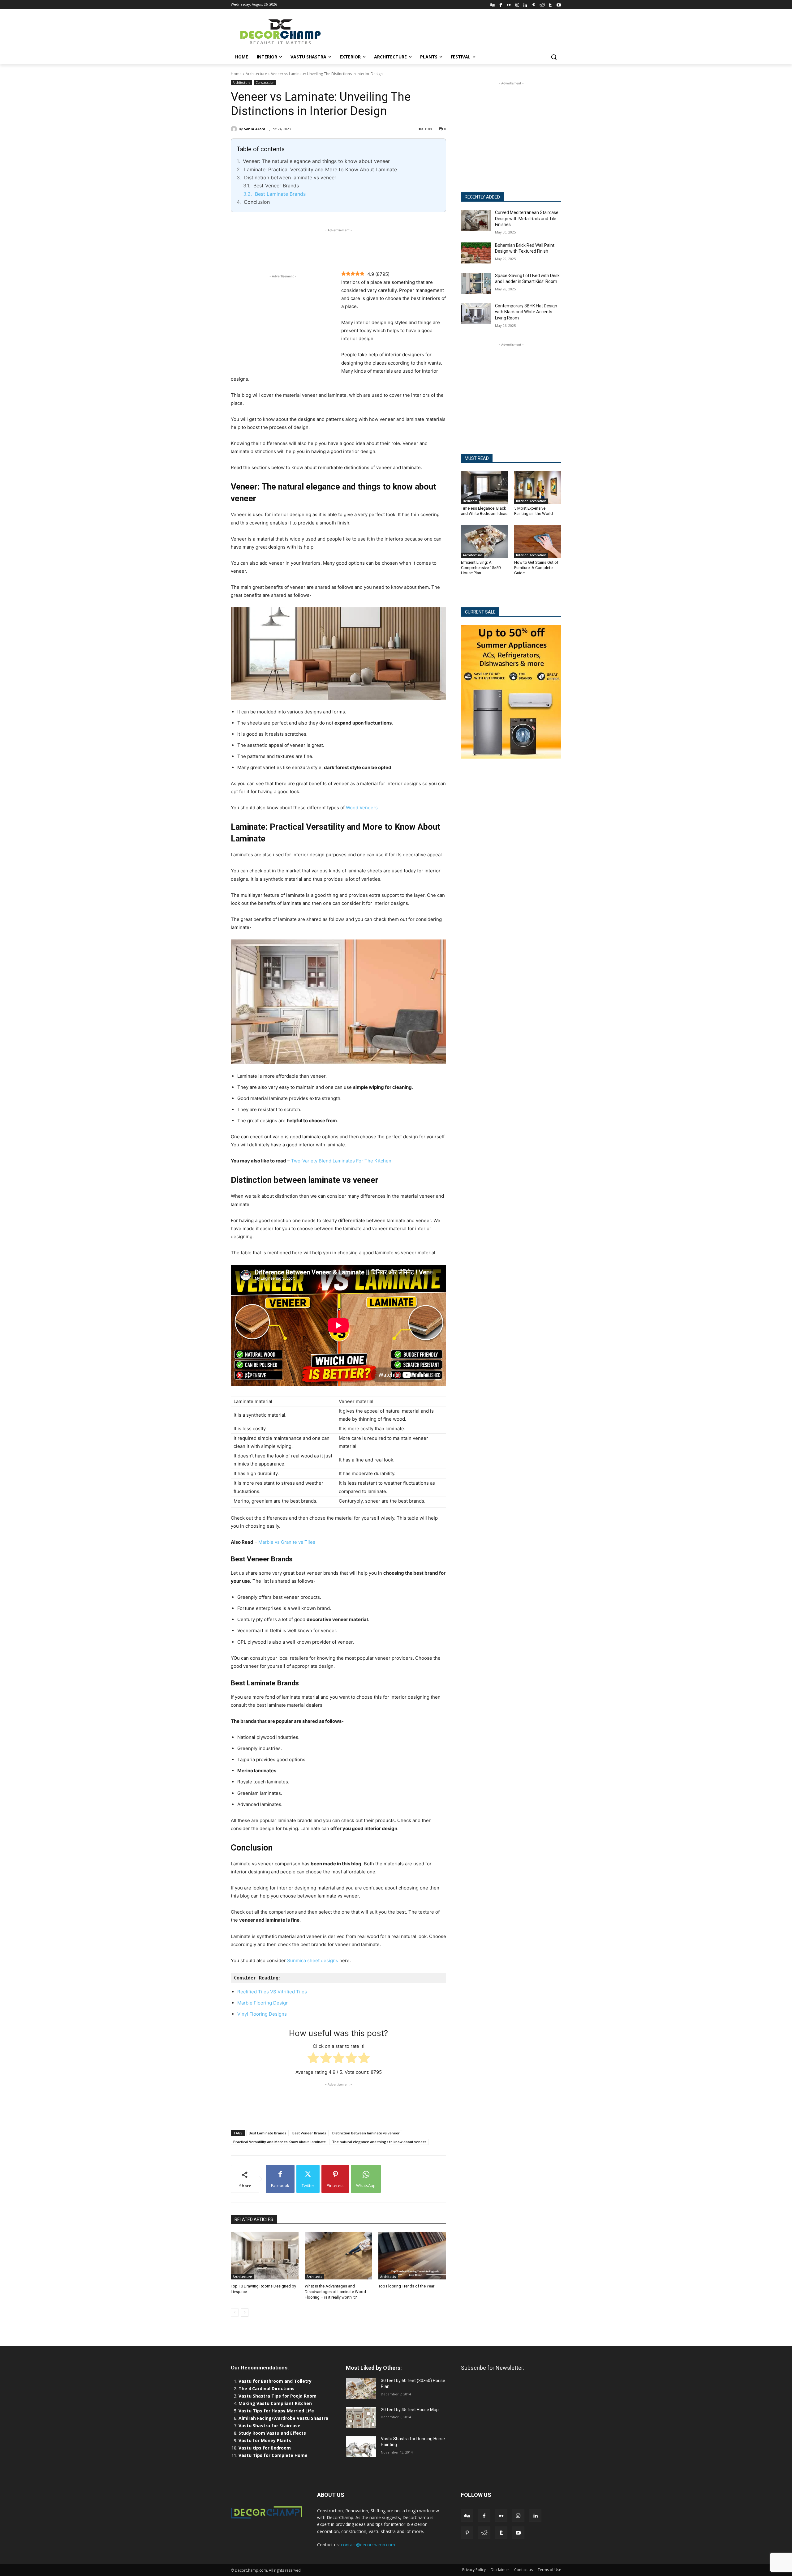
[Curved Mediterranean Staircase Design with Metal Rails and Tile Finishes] (476, 220)
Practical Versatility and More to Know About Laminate (280, 2142)
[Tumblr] (550, 4)
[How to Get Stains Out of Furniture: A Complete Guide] (538, 541)
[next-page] (245, 2313)
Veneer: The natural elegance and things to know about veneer (316, 161)
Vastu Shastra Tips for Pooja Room (278, 2396)
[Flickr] (509, 4)
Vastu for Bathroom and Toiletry (276, 2381)
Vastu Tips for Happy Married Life (276, 2411)
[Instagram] (517, 4)
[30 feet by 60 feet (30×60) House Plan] (361, 2388)
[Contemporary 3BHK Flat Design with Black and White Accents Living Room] (476, 314)
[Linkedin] (525, 4)
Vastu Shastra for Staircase (269, 2426)
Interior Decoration (531, 501)
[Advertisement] (442, 31)
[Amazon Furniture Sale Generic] (511, 692)
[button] (554, 57)
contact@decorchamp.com (368, 2545)
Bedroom (470, 501)
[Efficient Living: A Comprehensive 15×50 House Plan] (484, 541)
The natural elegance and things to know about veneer (379, 2142)
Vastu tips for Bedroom (265, 2448)
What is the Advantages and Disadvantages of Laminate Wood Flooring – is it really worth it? (335, 2292)
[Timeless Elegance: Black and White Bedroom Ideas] (484, 487)
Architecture (256, 74)
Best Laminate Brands (280, 194)
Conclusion (257, 202)
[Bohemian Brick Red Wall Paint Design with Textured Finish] (476, 253)
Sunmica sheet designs (313, 1960)
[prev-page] (235, 2313)
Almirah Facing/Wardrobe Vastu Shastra (283, 2418)
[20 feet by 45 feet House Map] (361, 2417)
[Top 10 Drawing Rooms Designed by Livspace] (265, 2256)
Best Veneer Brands (276, 186)
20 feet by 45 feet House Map (410, 2410)
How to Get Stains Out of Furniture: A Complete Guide (536, 568)
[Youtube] (559, 4)
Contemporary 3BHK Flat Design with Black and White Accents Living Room (526, 312)
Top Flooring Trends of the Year (406, 2286)
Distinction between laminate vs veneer (290, 178)
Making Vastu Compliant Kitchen (275, 2403)
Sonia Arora (255, 129)
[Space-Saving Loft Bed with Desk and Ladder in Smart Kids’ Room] (476, 283)
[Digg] (492, 4)
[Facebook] (501, 4)
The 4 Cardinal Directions (267, 2388)
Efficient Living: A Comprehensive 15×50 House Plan (481, 568)
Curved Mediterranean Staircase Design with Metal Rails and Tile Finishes (527, 218)
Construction (265, 83)
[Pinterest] (534, 4)
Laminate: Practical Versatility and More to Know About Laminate (321, 169)
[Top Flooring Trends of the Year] (412, 2256)
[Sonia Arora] (235, 129)
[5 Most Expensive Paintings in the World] (538, 487)
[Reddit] (542, 4)
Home (236, 74)
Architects (314, 2277)
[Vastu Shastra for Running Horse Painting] (361, 2446)
